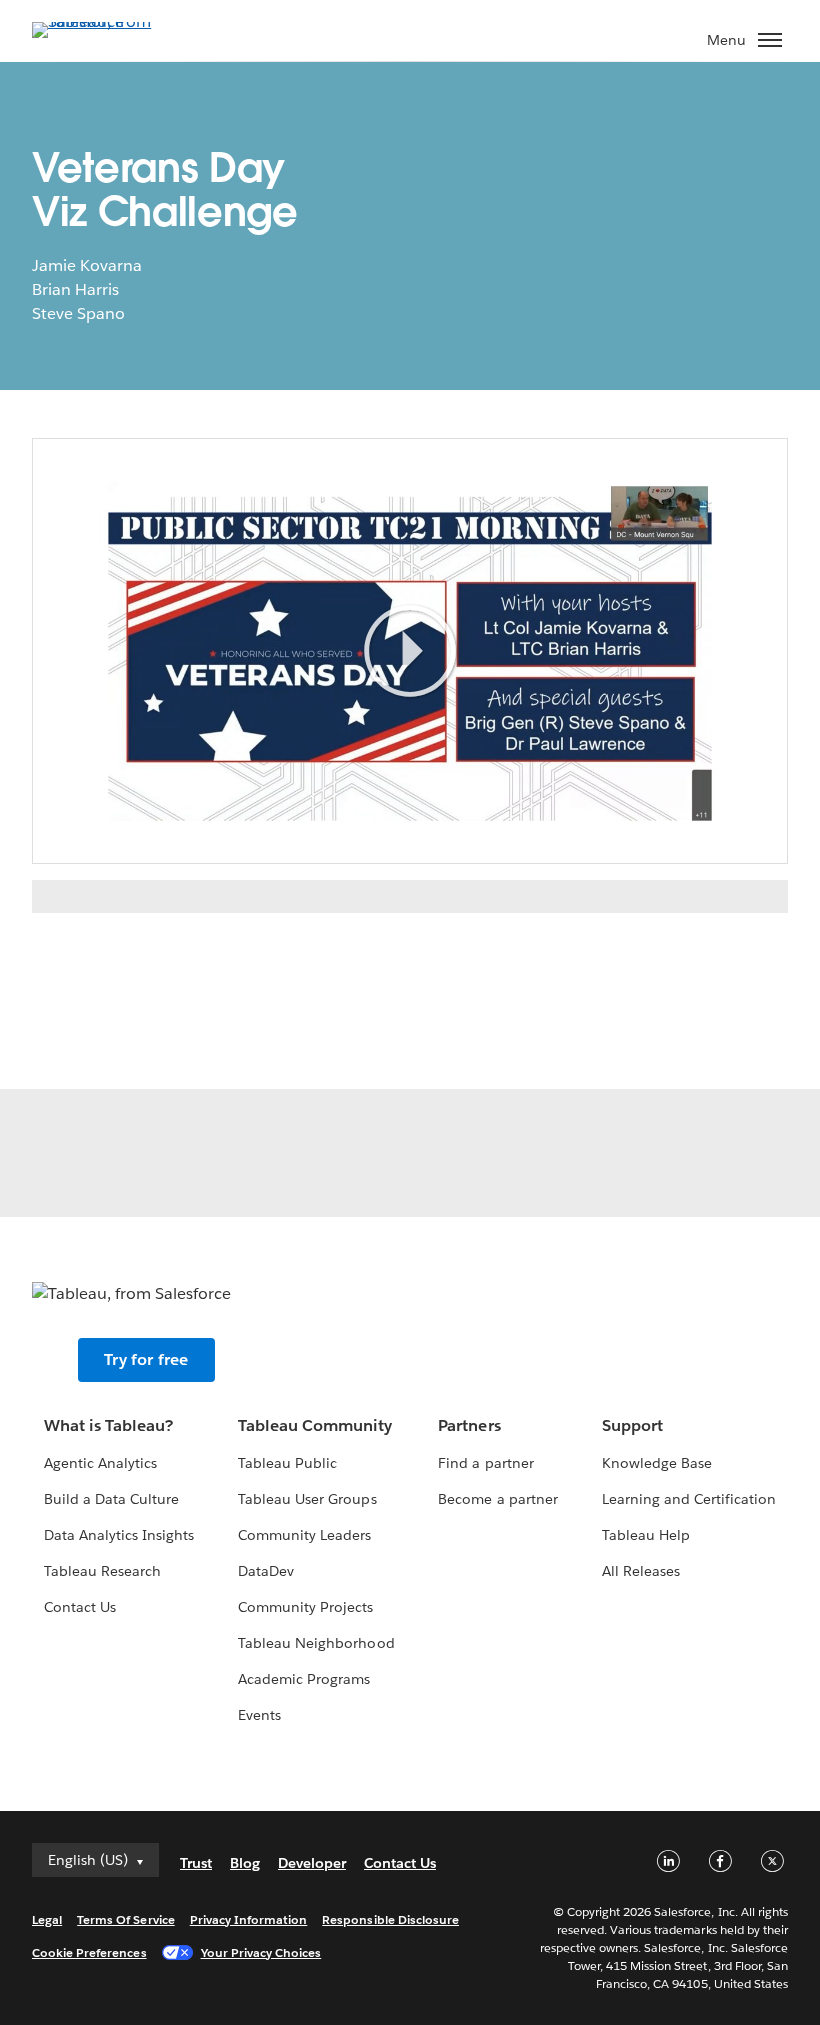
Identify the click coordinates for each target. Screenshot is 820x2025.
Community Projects (305, 1607)
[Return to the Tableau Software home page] (102, 21)
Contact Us (80, 1607)
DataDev (266, 1571)
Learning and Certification (689, 1499)
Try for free (146, 1359)
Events (259, 1715)
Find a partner (485, 1463)
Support (632, 1425)
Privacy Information (249, 1919)
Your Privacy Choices (261, 1952)
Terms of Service (125, 1919)
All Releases (641, 1571)
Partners (469, 1425)
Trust (196, 1863)
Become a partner (497, 1499)
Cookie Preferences (89, 1952)
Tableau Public (287, 1463)
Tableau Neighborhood (316, 1643)
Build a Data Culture (111, 1499)
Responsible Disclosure (390, 1919)
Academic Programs (304, 1679)
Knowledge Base (657, 1463)
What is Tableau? (108, 1425)
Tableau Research (102, 1571)
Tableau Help (646, 1535)
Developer (312, 1863)
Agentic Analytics (100, 1463)
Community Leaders (304, 1535)
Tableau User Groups (307, 1499)
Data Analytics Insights (119, 1535)
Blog (245, 1863)
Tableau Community (315, 1425)
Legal (47, 1919)
